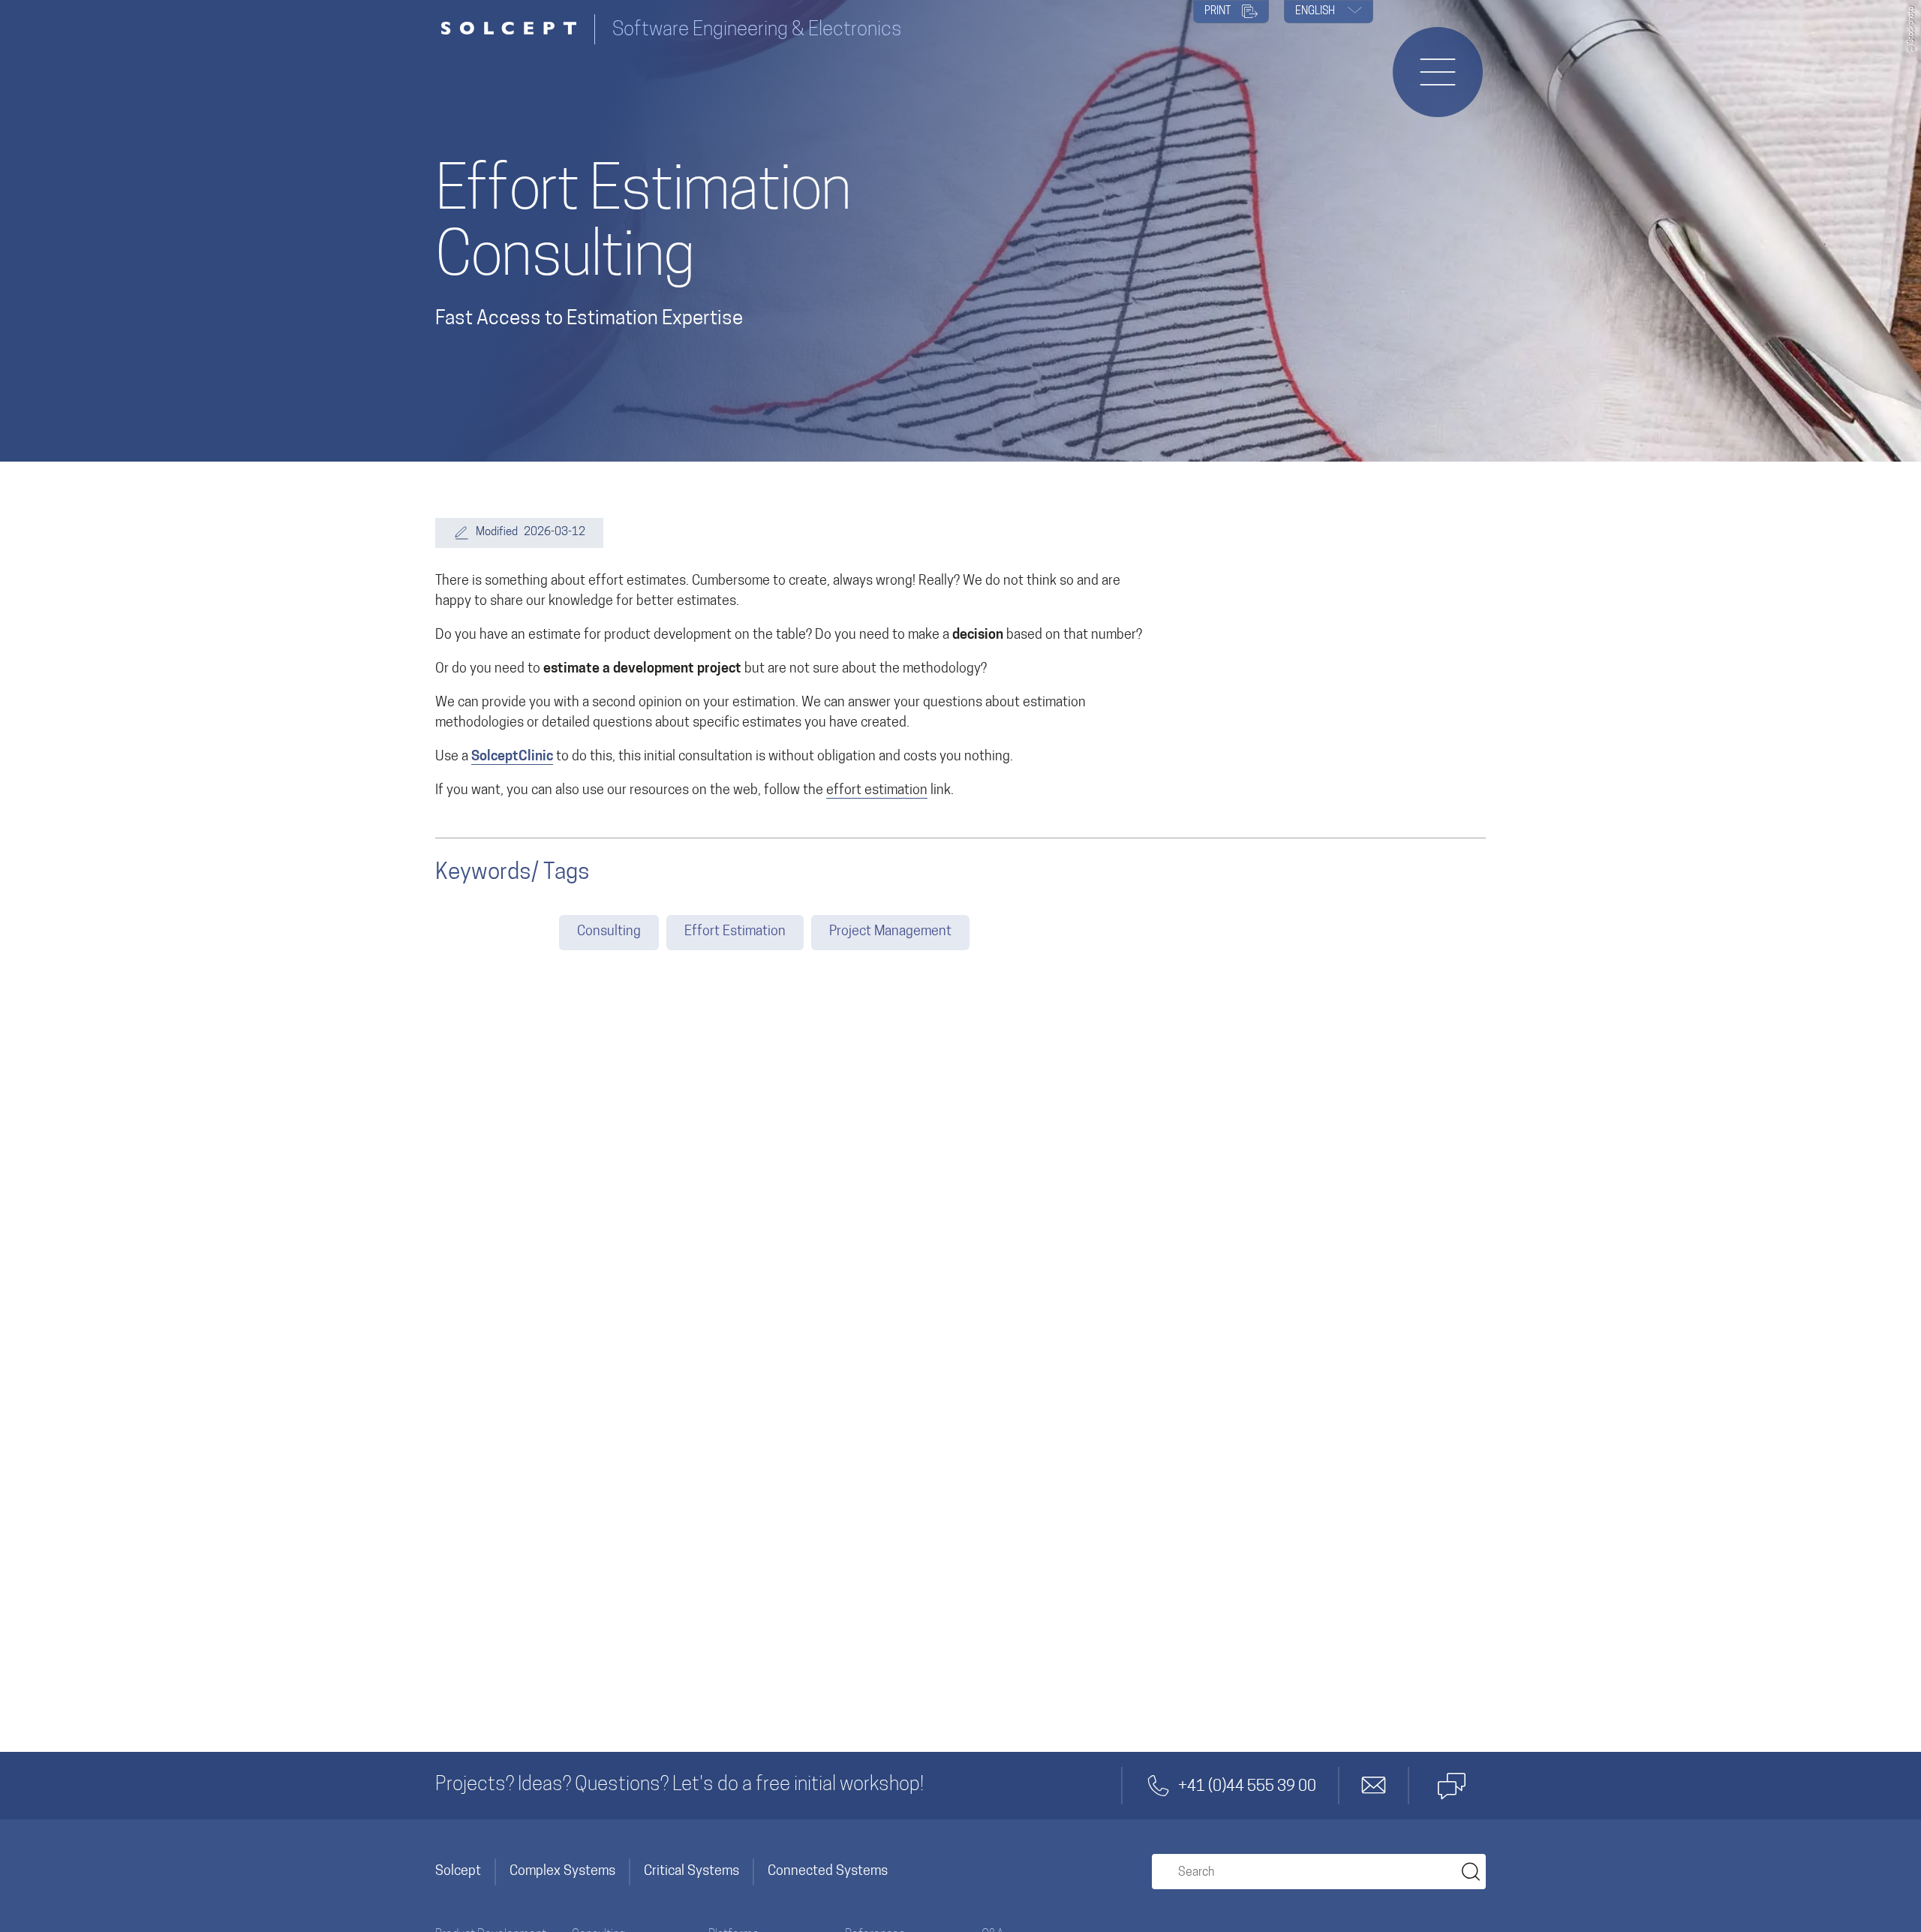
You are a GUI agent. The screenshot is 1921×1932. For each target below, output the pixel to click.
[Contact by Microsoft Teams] (1451, 1786)
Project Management (890, 932)
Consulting (609, 932)
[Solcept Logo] (515, 30)
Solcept (458, 1872)
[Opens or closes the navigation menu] (1438, 72)
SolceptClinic (512, 757)
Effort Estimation (735, 932)
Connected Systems (828, 1872)
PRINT (1219, 12)
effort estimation (877, 791)
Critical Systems (691, 1872)
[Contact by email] (1374, 1786)
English (1316, 12)
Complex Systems (562, 1872)
